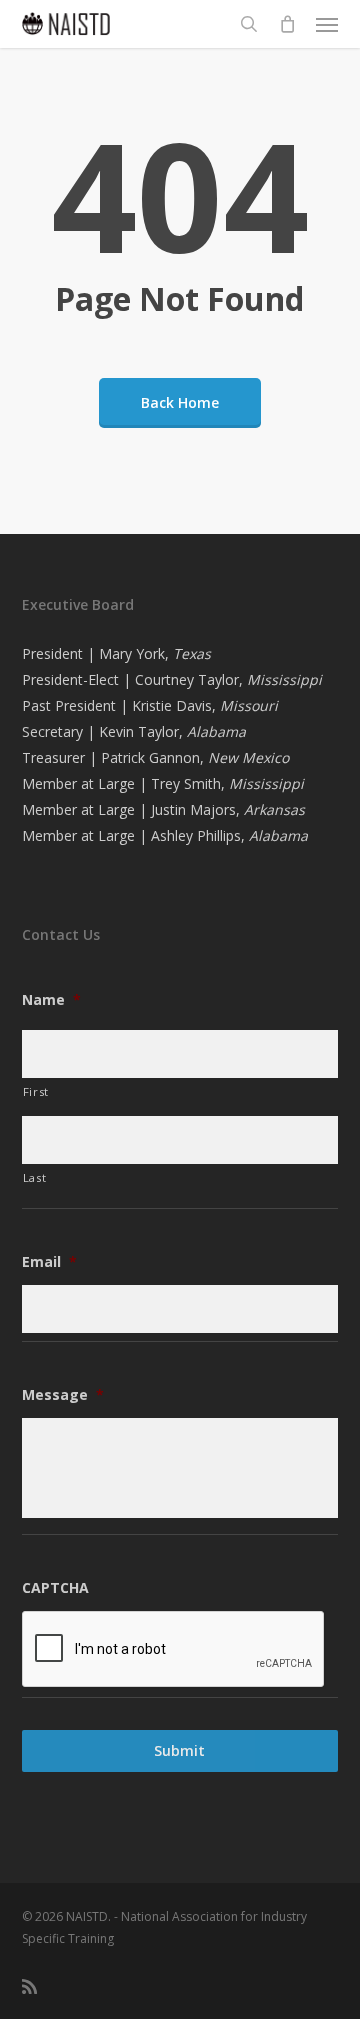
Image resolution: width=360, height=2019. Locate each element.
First (36, 1091)
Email (49, 1262)
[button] (327, 24)
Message (63, 1395)
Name (51, 1000)
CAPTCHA (55, 1588)
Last (35, 1177)
